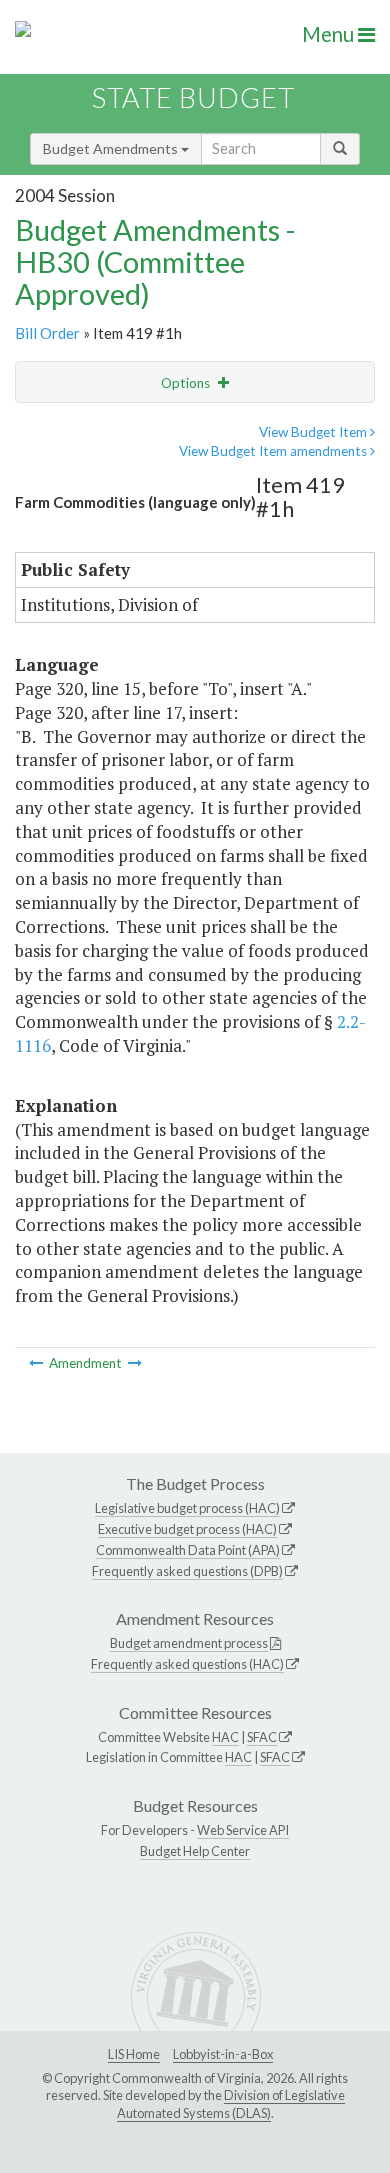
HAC (225, 1737)
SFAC (262, 1737)
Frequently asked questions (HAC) (187, 1664)
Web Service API (243, 1830)
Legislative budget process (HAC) (187, 1508)
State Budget (193, 97)
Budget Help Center (195, 1851)
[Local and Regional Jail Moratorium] (37, 1363)
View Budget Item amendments (274, 451)
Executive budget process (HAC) (187, 1529)
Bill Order (47, 333)
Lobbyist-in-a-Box (223, 2054)
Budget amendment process (189, 1643)
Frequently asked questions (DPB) (187, 1571)
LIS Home (134, 2054)
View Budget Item (314, 432)
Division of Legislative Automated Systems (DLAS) (231, 2104)
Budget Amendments (112, 148)
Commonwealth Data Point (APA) (188, 1550)
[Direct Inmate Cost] (135, 1363)
